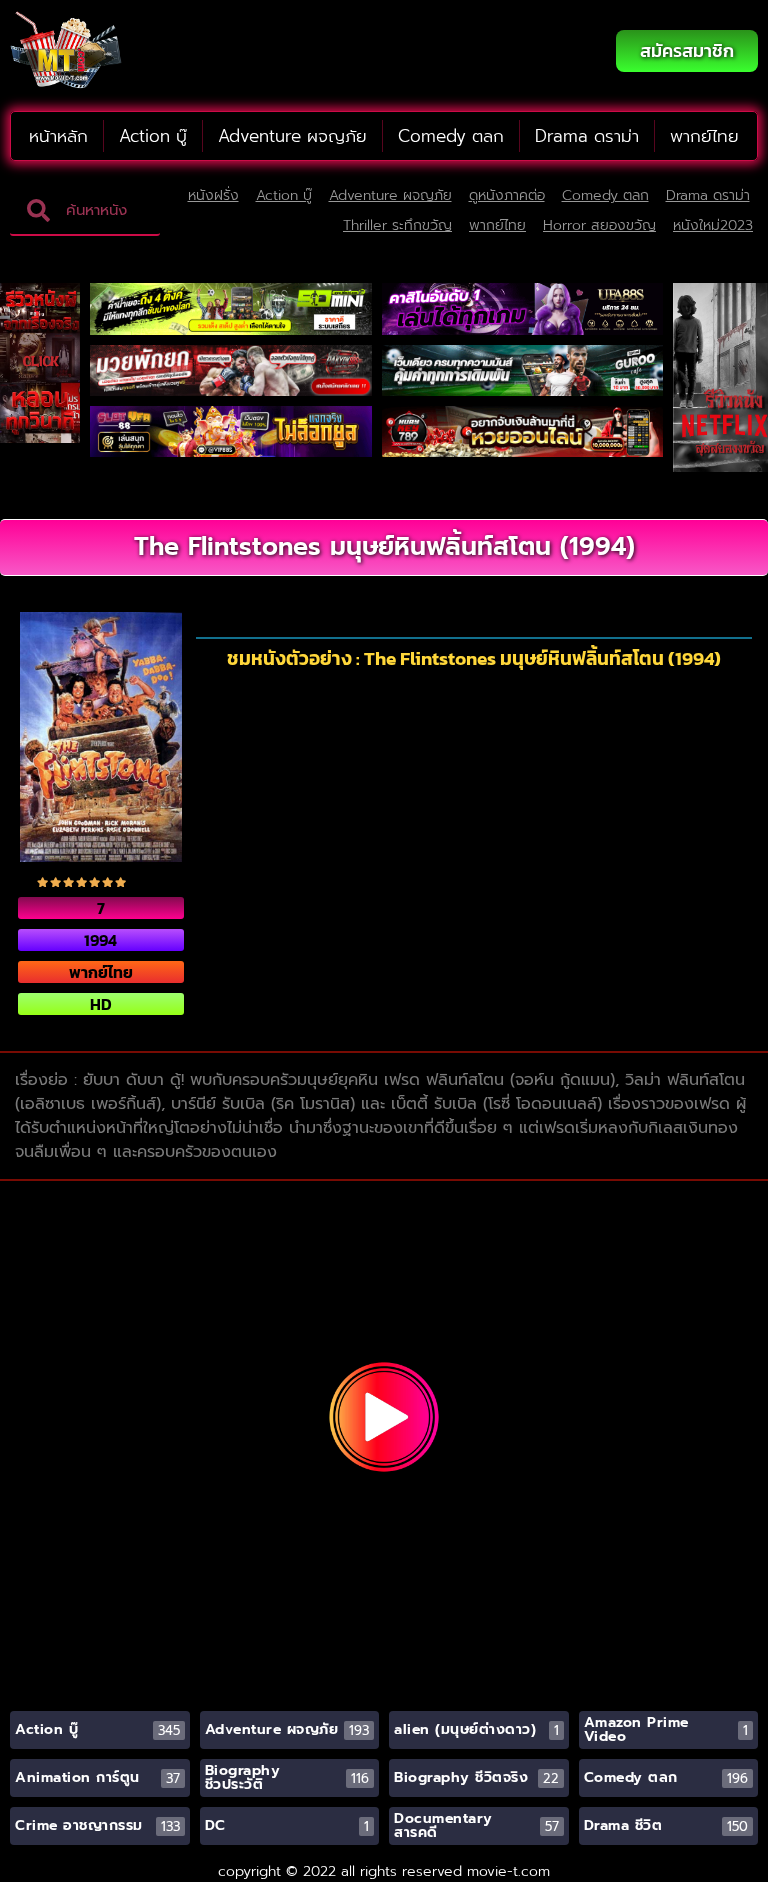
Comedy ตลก (451, 136)
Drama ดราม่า (587, 136)
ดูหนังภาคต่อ (507, 195)
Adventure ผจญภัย (292, 136)
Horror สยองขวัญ (599, 225)
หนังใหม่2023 (713, 225)
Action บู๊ (153, 136)
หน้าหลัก (58, 136)
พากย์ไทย (704, 136)
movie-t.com (508, 1871)
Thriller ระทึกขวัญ (397, 225)
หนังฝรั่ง (213, 195)
